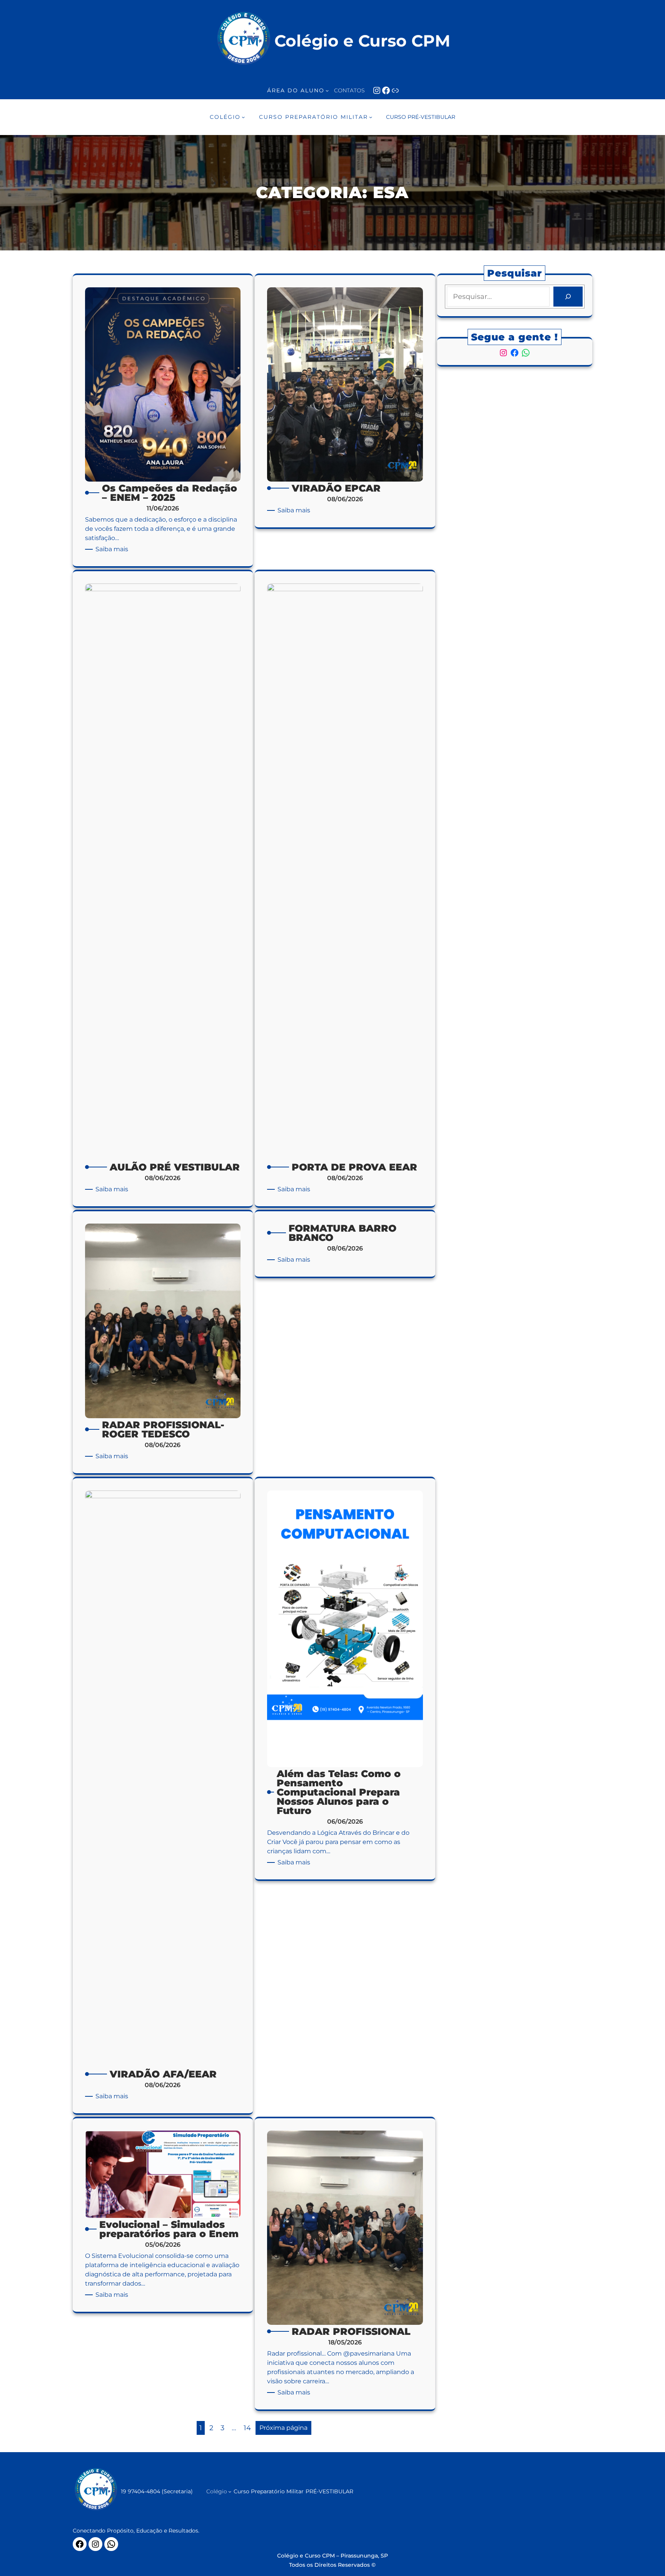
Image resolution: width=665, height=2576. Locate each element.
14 (247, 2428)
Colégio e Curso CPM (362, 41)
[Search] (568, 297)
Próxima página (283, 2428)
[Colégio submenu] (230, 2491)
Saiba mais (113, 549)
